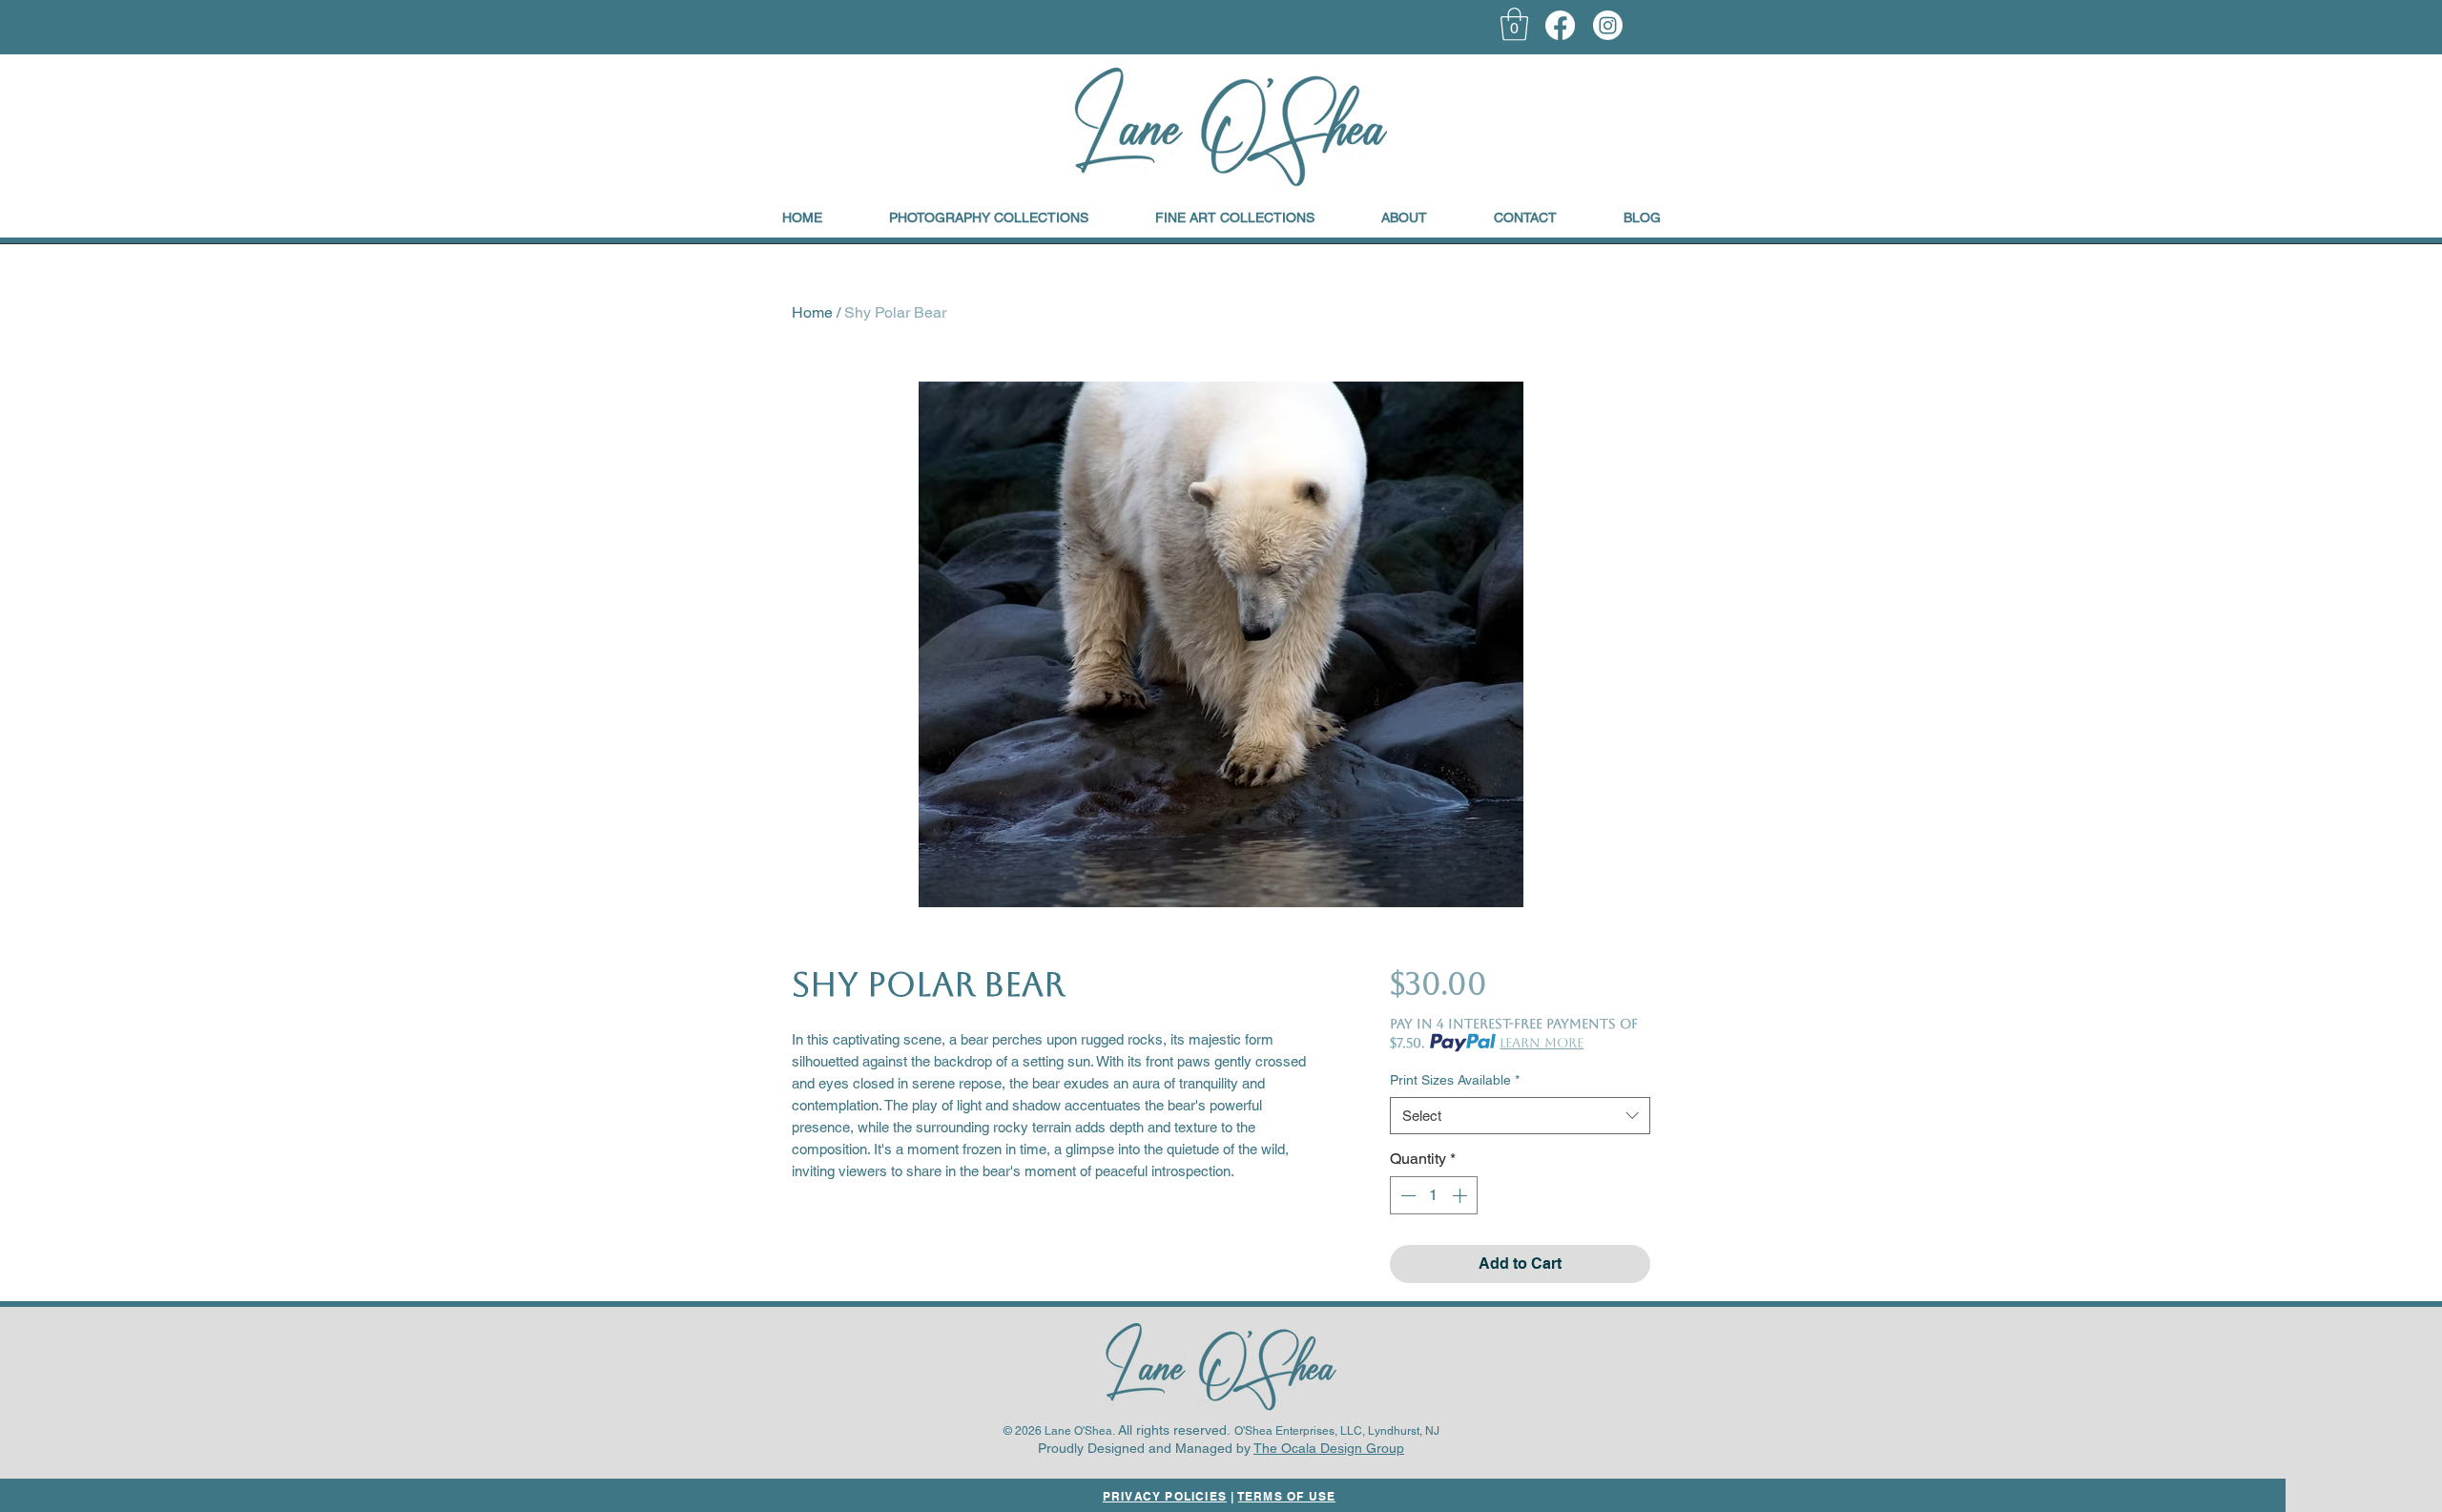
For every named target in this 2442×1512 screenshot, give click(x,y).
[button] (1514, 24)
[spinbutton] (1434, 1195)
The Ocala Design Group (1329, 1448)
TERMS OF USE (1287, 1496)
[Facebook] (1560, 25)
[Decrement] (1406, 1195)
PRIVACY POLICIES (1165, 1496)
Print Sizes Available (1455, 1080)
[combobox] (1520, 1116)
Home (812, 312)
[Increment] (1461, 1195)
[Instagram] (1608, 25)
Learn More (1542, 1043)
